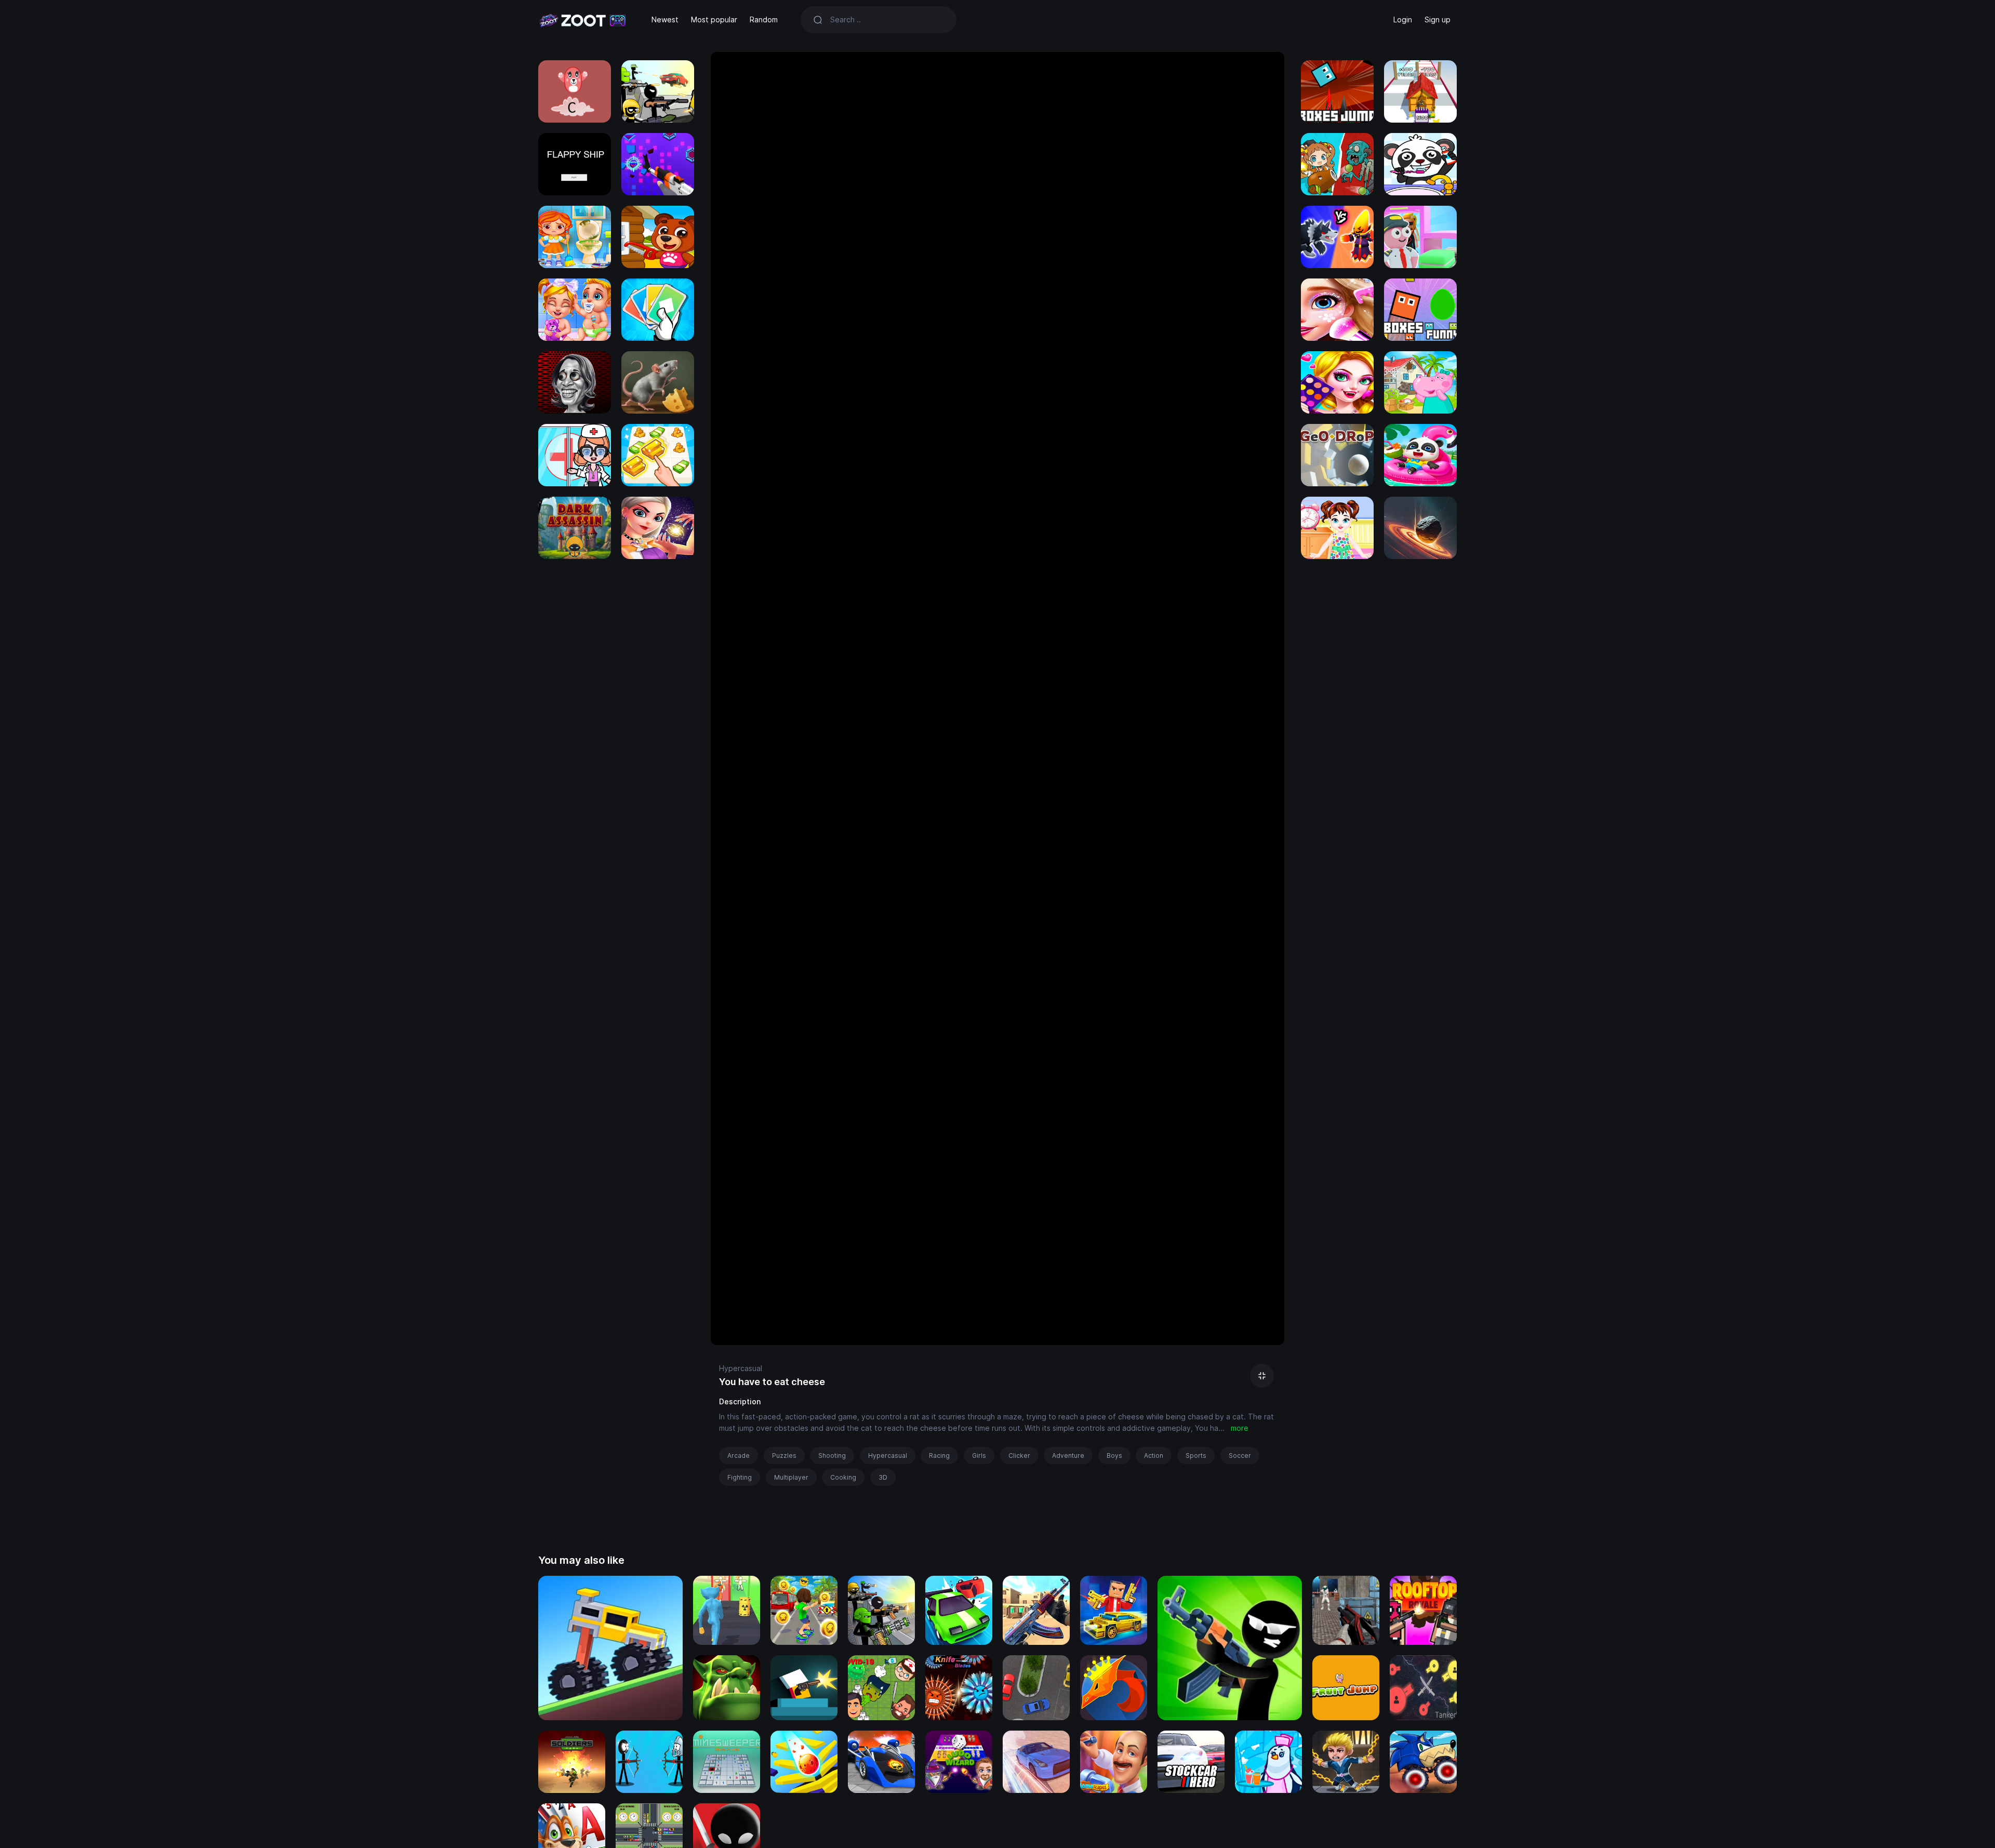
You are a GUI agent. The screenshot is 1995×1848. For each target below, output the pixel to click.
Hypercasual (741, 1368)
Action (1154, 1455)
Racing (939, 1455)
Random (764, 19)
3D (883, 1477)
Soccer (1240, 1455)
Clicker (1019, 1455)
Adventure (1068, 1455)
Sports (1196, 1455)
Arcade (739, 1455)
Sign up (1438, 19)
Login (1403, 19)
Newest (665, 19)
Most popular (714, 19)
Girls (979, 1455)
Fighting (740, 1477)
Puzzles (784, 1455)
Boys (1114, 1455)
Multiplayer (791, 1477)
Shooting (832, 1455)
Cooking (843, 1477)
